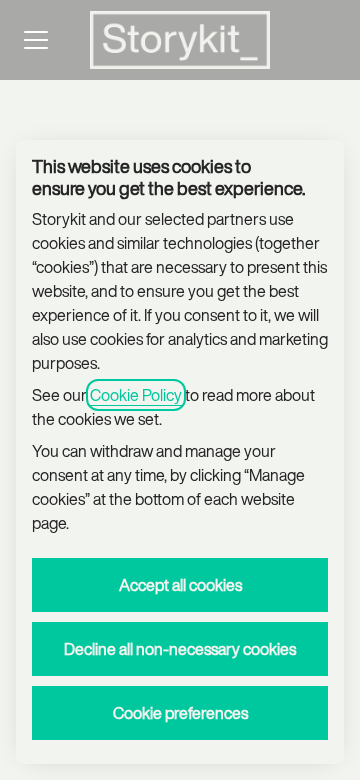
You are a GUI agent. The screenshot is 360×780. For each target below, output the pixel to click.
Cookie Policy (136, 395)
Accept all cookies (180, 585)
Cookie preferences (180, 713)
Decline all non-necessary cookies (180, 649)
